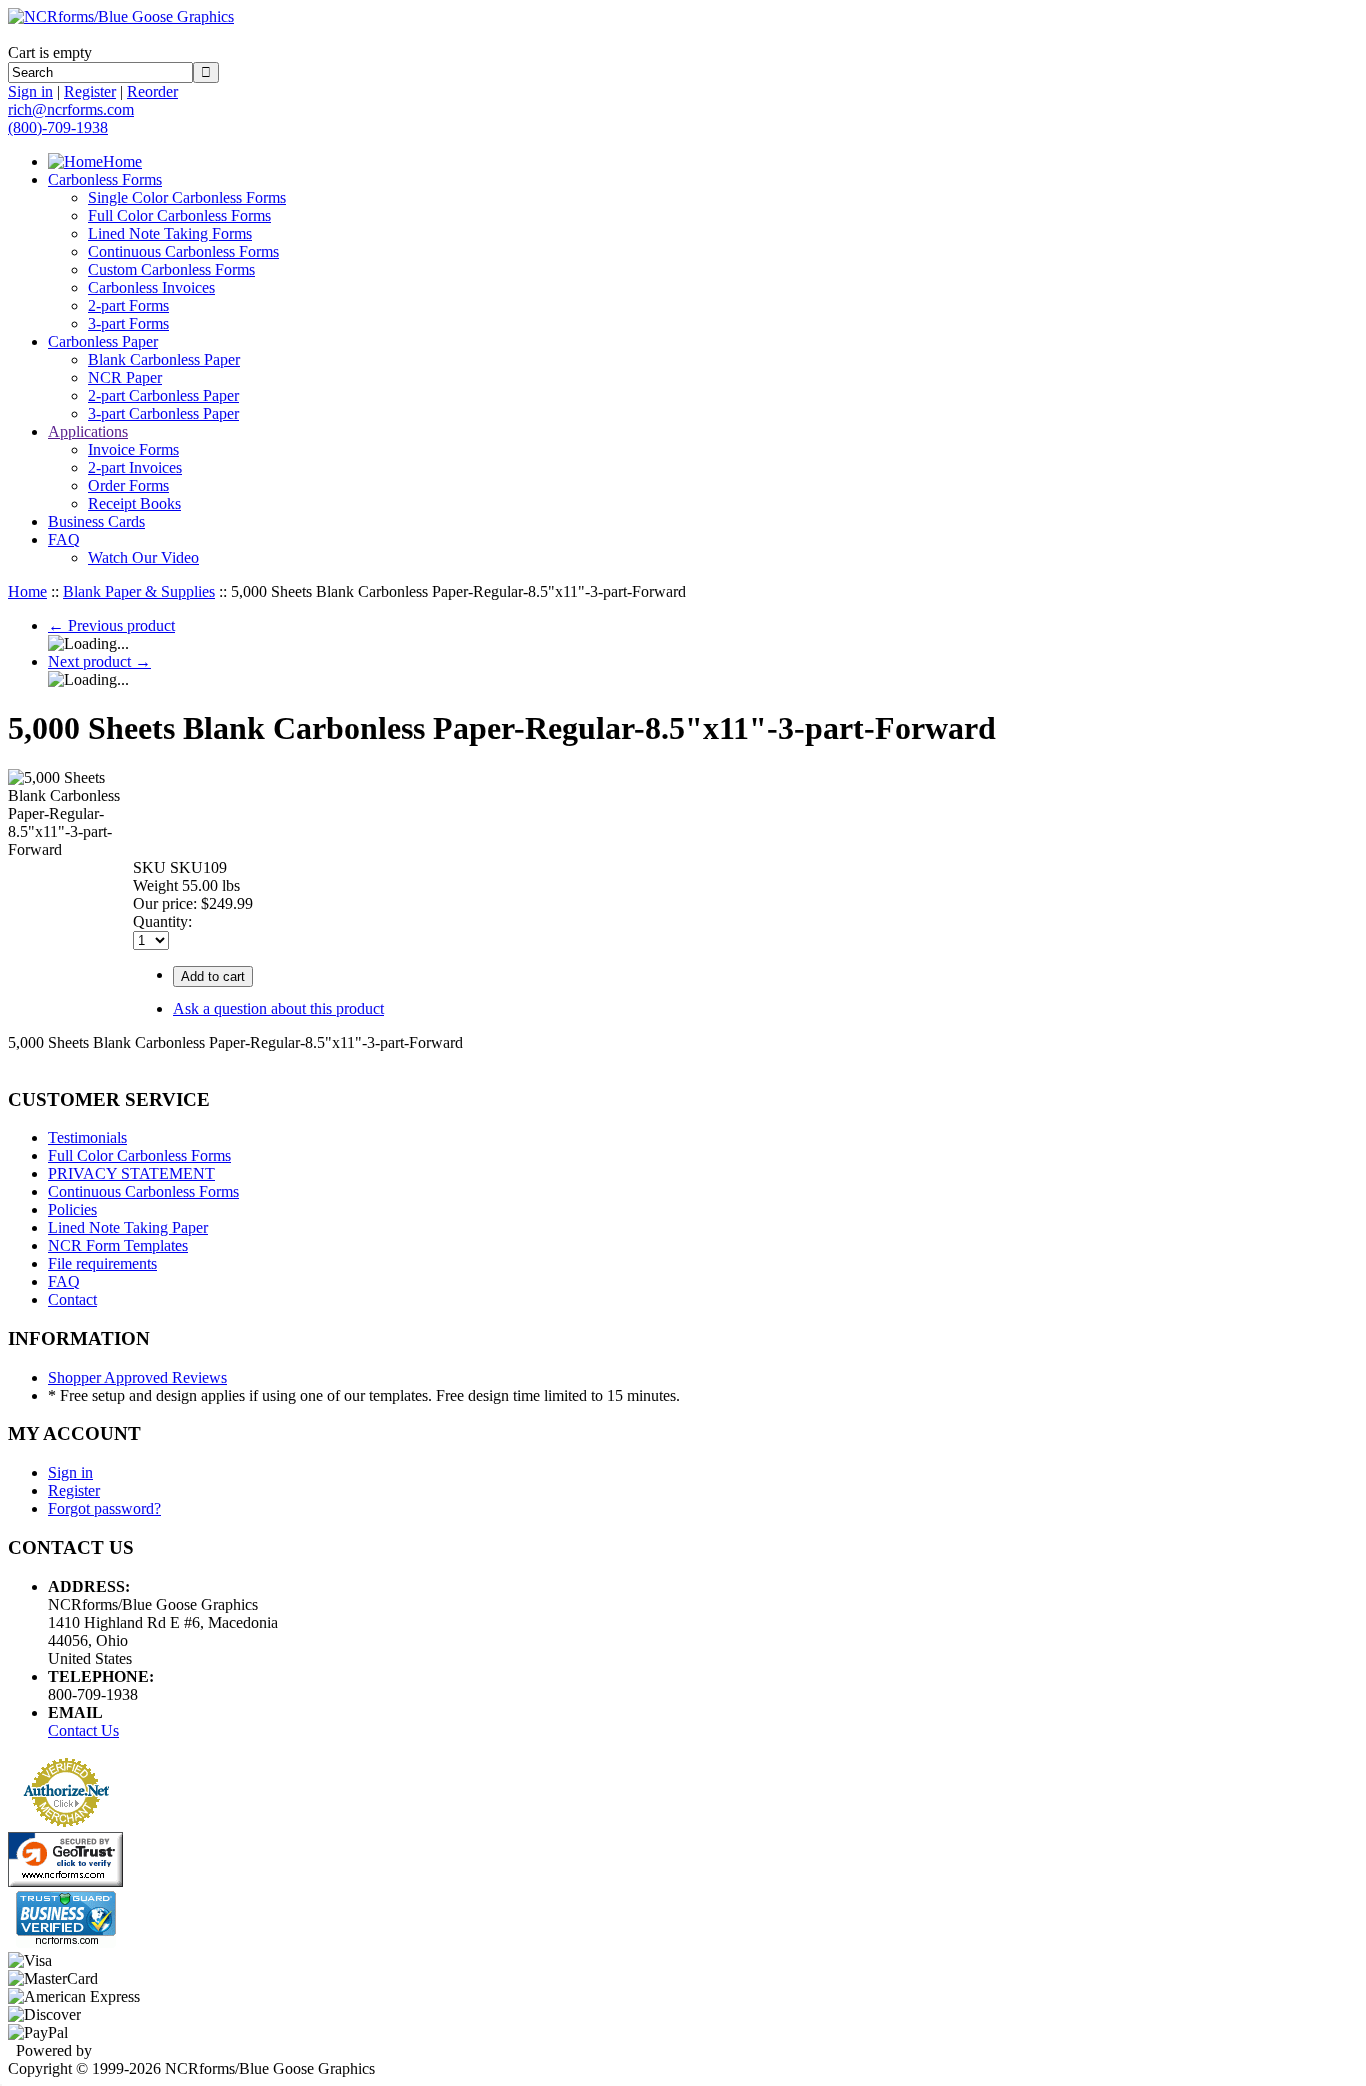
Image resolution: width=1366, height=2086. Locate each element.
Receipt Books (134, 503)
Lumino (121, 2050)
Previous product (111, 625)
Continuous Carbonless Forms (183, 251)
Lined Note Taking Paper (128, 1227)
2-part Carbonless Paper (163, 395)
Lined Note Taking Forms (170, 233)
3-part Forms (128, 323)
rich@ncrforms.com (71, 109)
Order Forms (128, 485)
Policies (72, 1209)
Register (90, 91)
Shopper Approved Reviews (137, 1377)
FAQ (64, 539)
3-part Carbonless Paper (163, 413)
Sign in (30, 91)
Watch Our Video (143, 557)
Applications (88, 431)
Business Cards (96, 521)
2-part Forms (128, 305)
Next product (99, 661)
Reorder (152, 91)
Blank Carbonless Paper (164, 359)
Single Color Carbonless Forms (187, 197)
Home (122, 161)
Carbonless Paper (103, 341)
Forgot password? (104, 1508)
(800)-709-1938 (58, 127)
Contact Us (83, 1730)
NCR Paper (125, 377)
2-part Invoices (135, 467)
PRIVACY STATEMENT (131, 1173)
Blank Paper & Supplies (139, 591)
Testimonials (87, 1137)
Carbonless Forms (105, 179)
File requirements (102, 1263)
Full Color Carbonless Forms (179, 215)
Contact (72, 1299)
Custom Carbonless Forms (171, 269)
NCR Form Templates (118, 1245)
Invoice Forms (133, 449)
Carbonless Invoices (151, 287)
